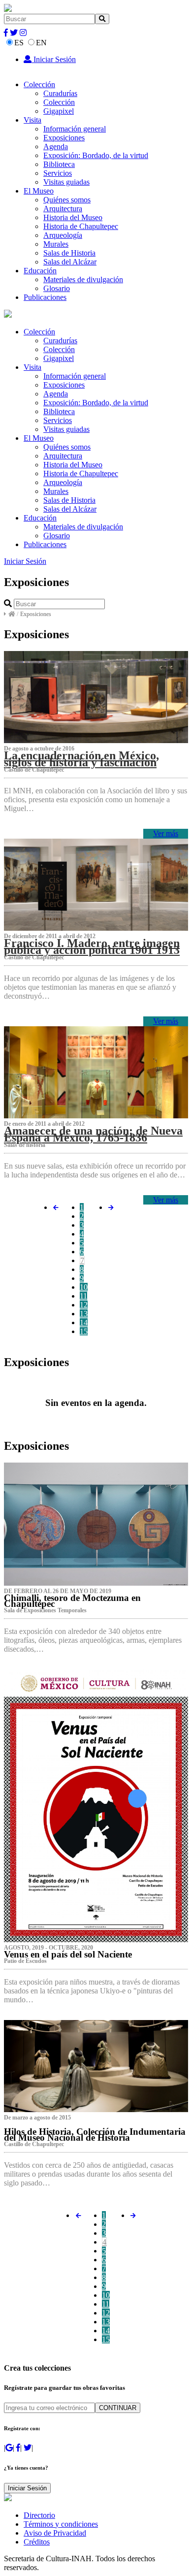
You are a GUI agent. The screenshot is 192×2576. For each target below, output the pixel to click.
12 (84, 1305)
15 (84, 1331)
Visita (32, 120)
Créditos (37, 2542)
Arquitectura (63, 209)
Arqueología (63, 235)
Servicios (58, 173)
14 (84, 1322)
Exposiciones (64, 138)
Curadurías (60, 93)
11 (83, 1296)
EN (41, 43)
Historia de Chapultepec (81, 226)
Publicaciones (45, 297)
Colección (39, 84)
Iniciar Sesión (54, 59)
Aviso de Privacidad (55, 2533)
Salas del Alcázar (70, 262)
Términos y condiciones (61, 2524)
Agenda (56, 147)
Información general (75, 129)
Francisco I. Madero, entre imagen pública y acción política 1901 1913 (92, 946)
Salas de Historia (69, 253)
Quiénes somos (67, 200)
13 (84, 1314)
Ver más (166, 833)
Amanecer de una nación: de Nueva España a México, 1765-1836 (93, 1134)
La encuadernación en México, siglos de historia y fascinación (81, 759)
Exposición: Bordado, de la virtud (96, 155)
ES (19, 43)
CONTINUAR (118, 2408)
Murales (56, 244)
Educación (40, 271)
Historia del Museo (73, 217)
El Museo (39, 191)
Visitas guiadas (66, 182)
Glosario (57, 288)
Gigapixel (59, 111)
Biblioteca (59, 164)
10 (84, 1287)
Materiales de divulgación (83, 279)
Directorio (39, 2515)
